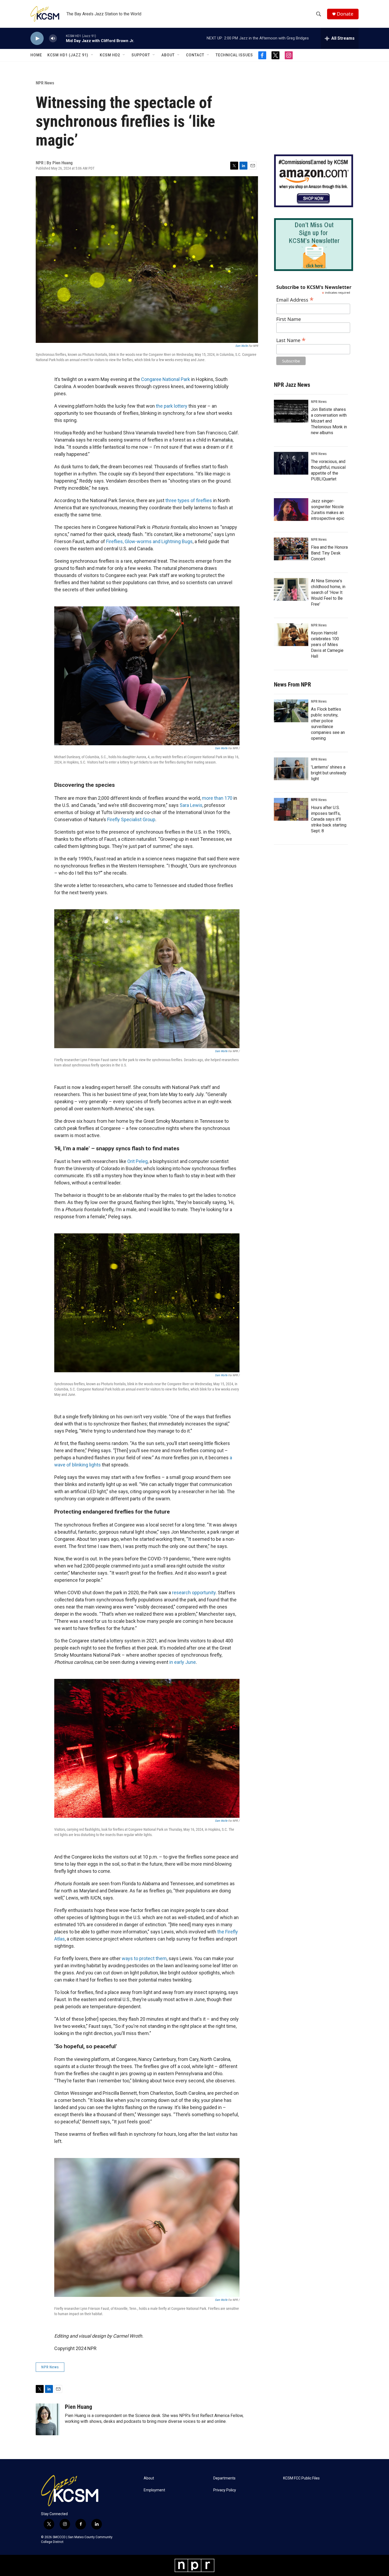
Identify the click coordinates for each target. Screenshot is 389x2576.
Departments (224, 2478)
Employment (154, 2490)
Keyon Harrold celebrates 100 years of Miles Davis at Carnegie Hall (327, 645)
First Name (289, 319)
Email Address (295, 299)
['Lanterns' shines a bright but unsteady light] (291, 769)
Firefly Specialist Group (131, 819)
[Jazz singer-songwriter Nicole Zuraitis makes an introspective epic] (291, 510)
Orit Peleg (137, 1161)
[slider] (61, 38)
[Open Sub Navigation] (92, 55)
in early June (183, 1662)
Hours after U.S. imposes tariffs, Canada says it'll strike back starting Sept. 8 (329, 819)
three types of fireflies (189, 500)
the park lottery (172, 406)
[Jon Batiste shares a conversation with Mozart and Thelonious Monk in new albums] (291, 411)
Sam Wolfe (241, 346)
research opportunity (194, 1593)
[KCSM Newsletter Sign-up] (314, 245)
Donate (345, 14)
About (168, 55)
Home (36, 55)
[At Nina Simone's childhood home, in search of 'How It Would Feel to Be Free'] (291, 589)
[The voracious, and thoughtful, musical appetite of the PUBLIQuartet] (291, 463)
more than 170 (217, 798)
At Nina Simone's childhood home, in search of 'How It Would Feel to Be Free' (328, 592)
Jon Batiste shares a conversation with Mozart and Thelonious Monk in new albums (329, 421)
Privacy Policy (225, 2490)
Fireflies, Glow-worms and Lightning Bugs (149, 541)
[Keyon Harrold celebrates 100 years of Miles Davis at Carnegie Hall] (291, 635)
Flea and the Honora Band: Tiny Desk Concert (329, 553)
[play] (37, 38)
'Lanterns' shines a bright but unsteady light (329, 773)
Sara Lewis (191, 805)
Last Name (291, 340)
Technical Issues (234, 55)
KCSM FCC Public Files (301, 2478)
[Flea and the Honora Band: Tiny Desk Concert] (291, 549)
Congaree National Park (166, 379)
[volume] (53, 38)
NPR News (45, 83)
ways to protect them (144, 1958)
